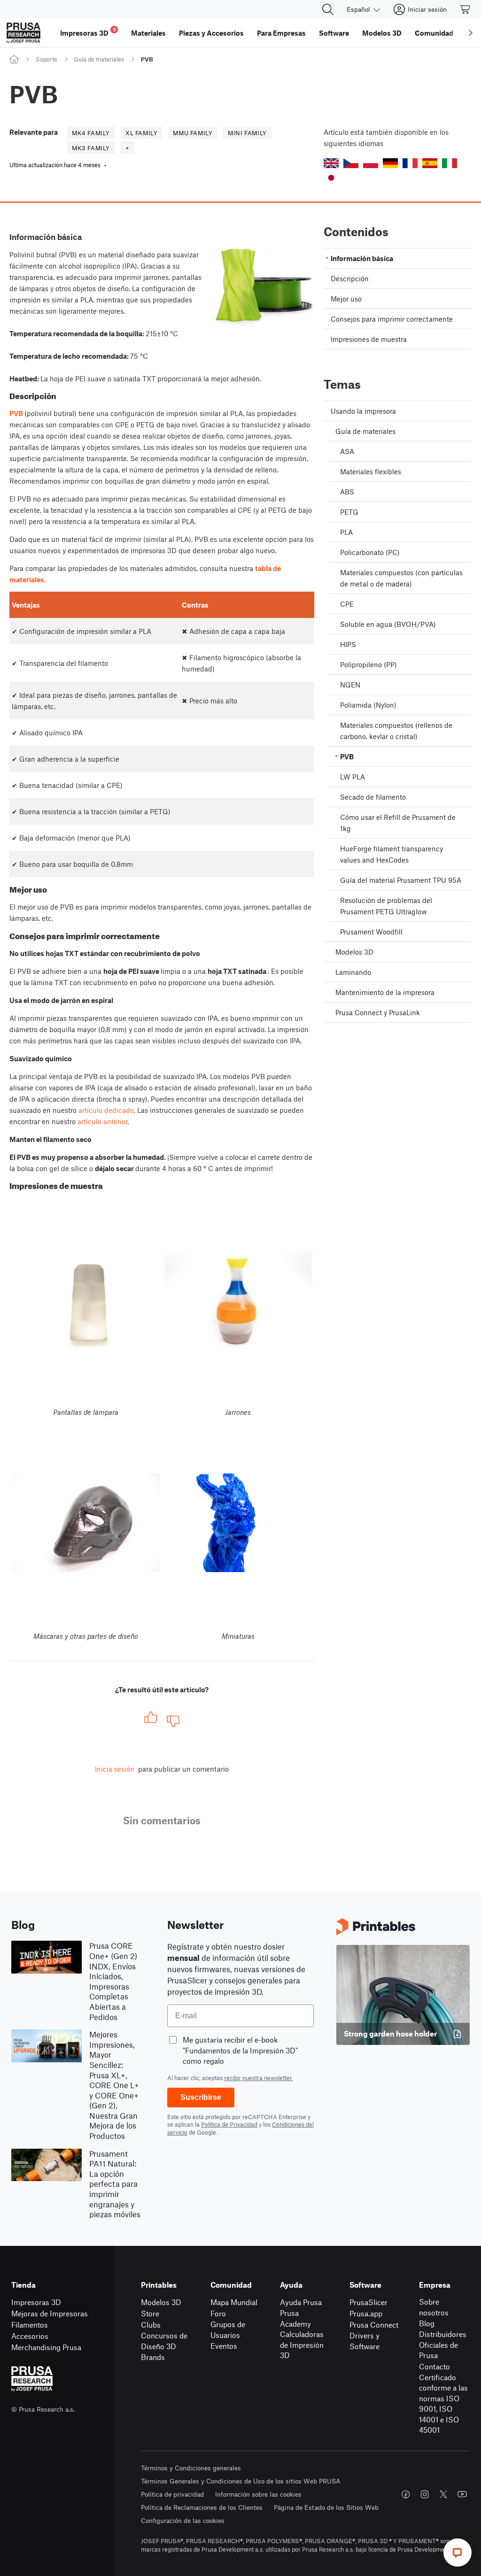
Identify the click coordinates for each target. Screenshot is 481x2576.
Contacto (434, 2366)
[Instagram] (425, 2494)
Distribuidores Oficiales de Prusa (443, 2345)
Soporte (47, 59)
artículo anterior (102, 1121)
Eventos (224, 2346)
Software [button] (334, 33)
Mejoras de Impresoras (50, 2313)
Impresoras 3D (36, 2302)
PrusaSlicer (369, 2302)
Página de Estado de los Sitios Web (326, 2507)
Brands (153, 2357)
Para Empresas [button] (281, 33)
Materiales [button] (148, 33)
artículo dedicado (106, 1110)
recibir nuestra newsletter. (259, 2078)
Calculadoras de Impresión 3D (302, 2345)
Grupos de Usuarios (228, 2329)
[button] (331, 163)
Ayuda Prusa (301, 2302)
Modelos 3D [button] (382, 33)
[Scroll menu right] (471, 33)
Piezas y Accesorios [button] (211, 33)
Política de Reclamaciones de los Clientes (202, 2507)
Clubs (151, 2325)
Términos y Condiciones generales (191, 2468)
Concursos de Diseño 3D (164, 2341)
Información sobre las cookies (258, 2494)
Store (150, 2313)
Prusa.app (366, 2313)
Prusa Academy (295, 2318)
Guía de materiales (99, 59)
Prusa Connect (374, 2325)
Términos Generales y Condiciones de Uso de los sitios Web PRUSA (241, 2481)
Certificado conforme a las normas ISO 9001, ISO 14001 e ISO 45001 (443, 2404)
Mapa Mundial (234, 2302)
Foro (218, 2313)
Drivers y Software (365, 2341)
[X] (443, 2494)
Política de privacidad (172, 2494)
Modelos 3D (161, 2302)
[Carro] (465, 9)
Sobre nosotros (434, 2307)
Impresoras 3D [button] (88, 32)
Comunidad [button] (434, 33)
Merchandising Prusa (46, 2347)
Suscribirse (201, 2097)
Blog (427, 2323)
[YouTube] (462, 2494)
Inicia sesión (115, 1769)
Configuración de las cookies (183, 2520)
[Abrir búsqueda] (328, 9)
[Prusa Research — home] (23, 33)
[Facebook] (406, 2494)
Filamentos (30, 2325)
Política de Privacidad (229, 2124)
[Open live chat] (458, 2553)
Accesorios (30, 2336)
